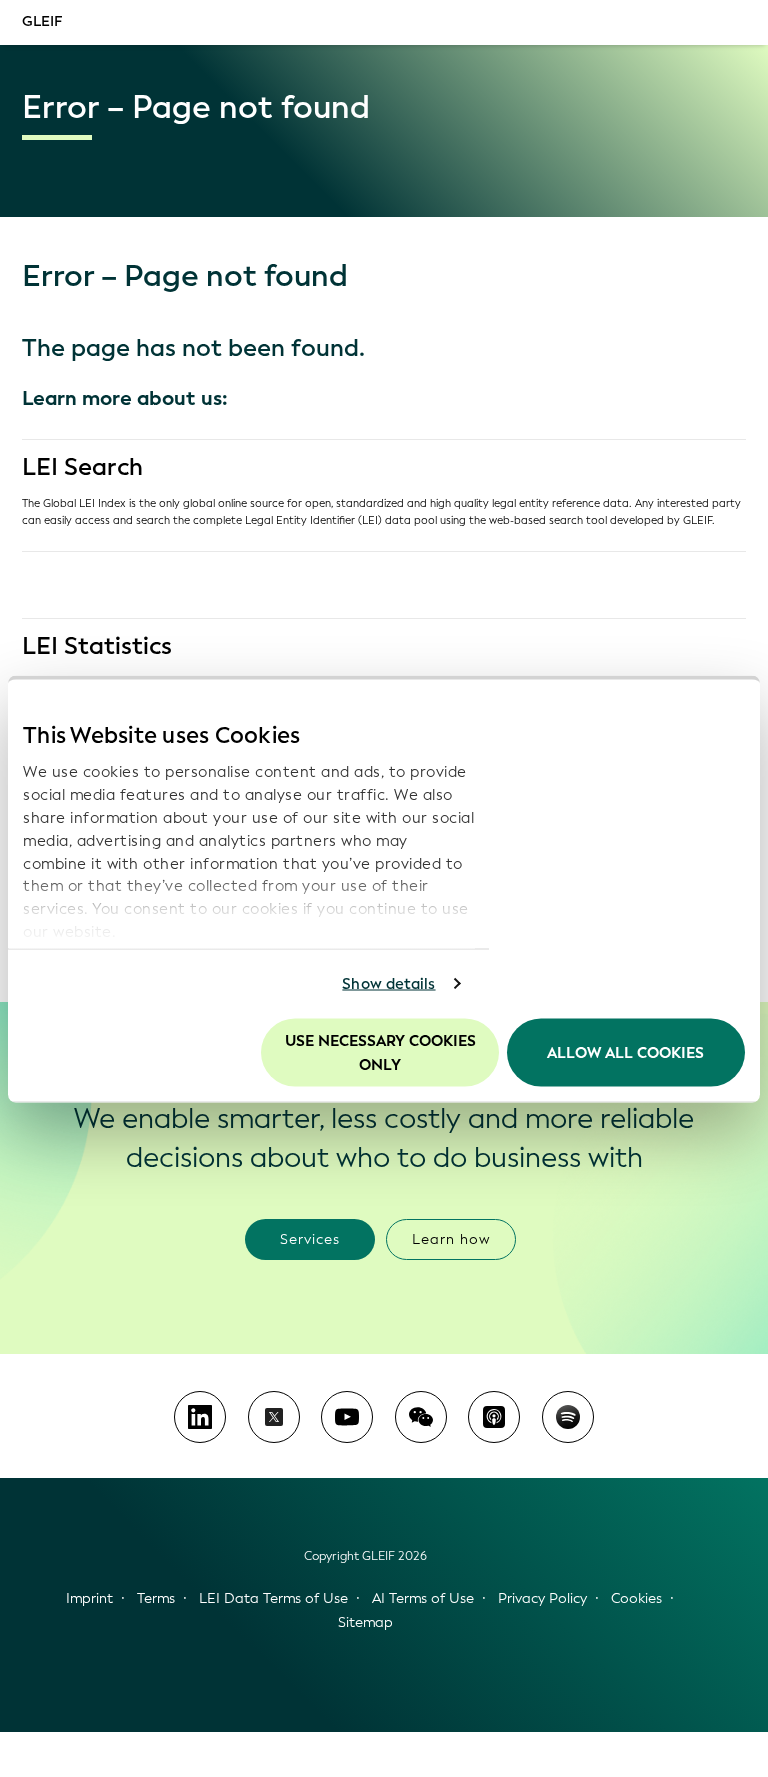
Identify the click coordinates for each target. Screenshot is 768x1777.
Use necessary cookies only (380, 1052)
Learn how (451, 1239)
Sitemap (365, 1622)
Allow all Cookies (625, 1052)
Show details (388, 984)
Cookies (636, 1598)
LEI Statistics (97, 646)
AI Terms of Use (423, 1598)
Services (310, 1239)
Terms (156, 1598)
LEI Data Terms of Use (273, 1598)
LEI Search (82, 467)
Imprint (89, 1598)
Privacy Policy (542, 1598)
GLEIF (42, 21)
